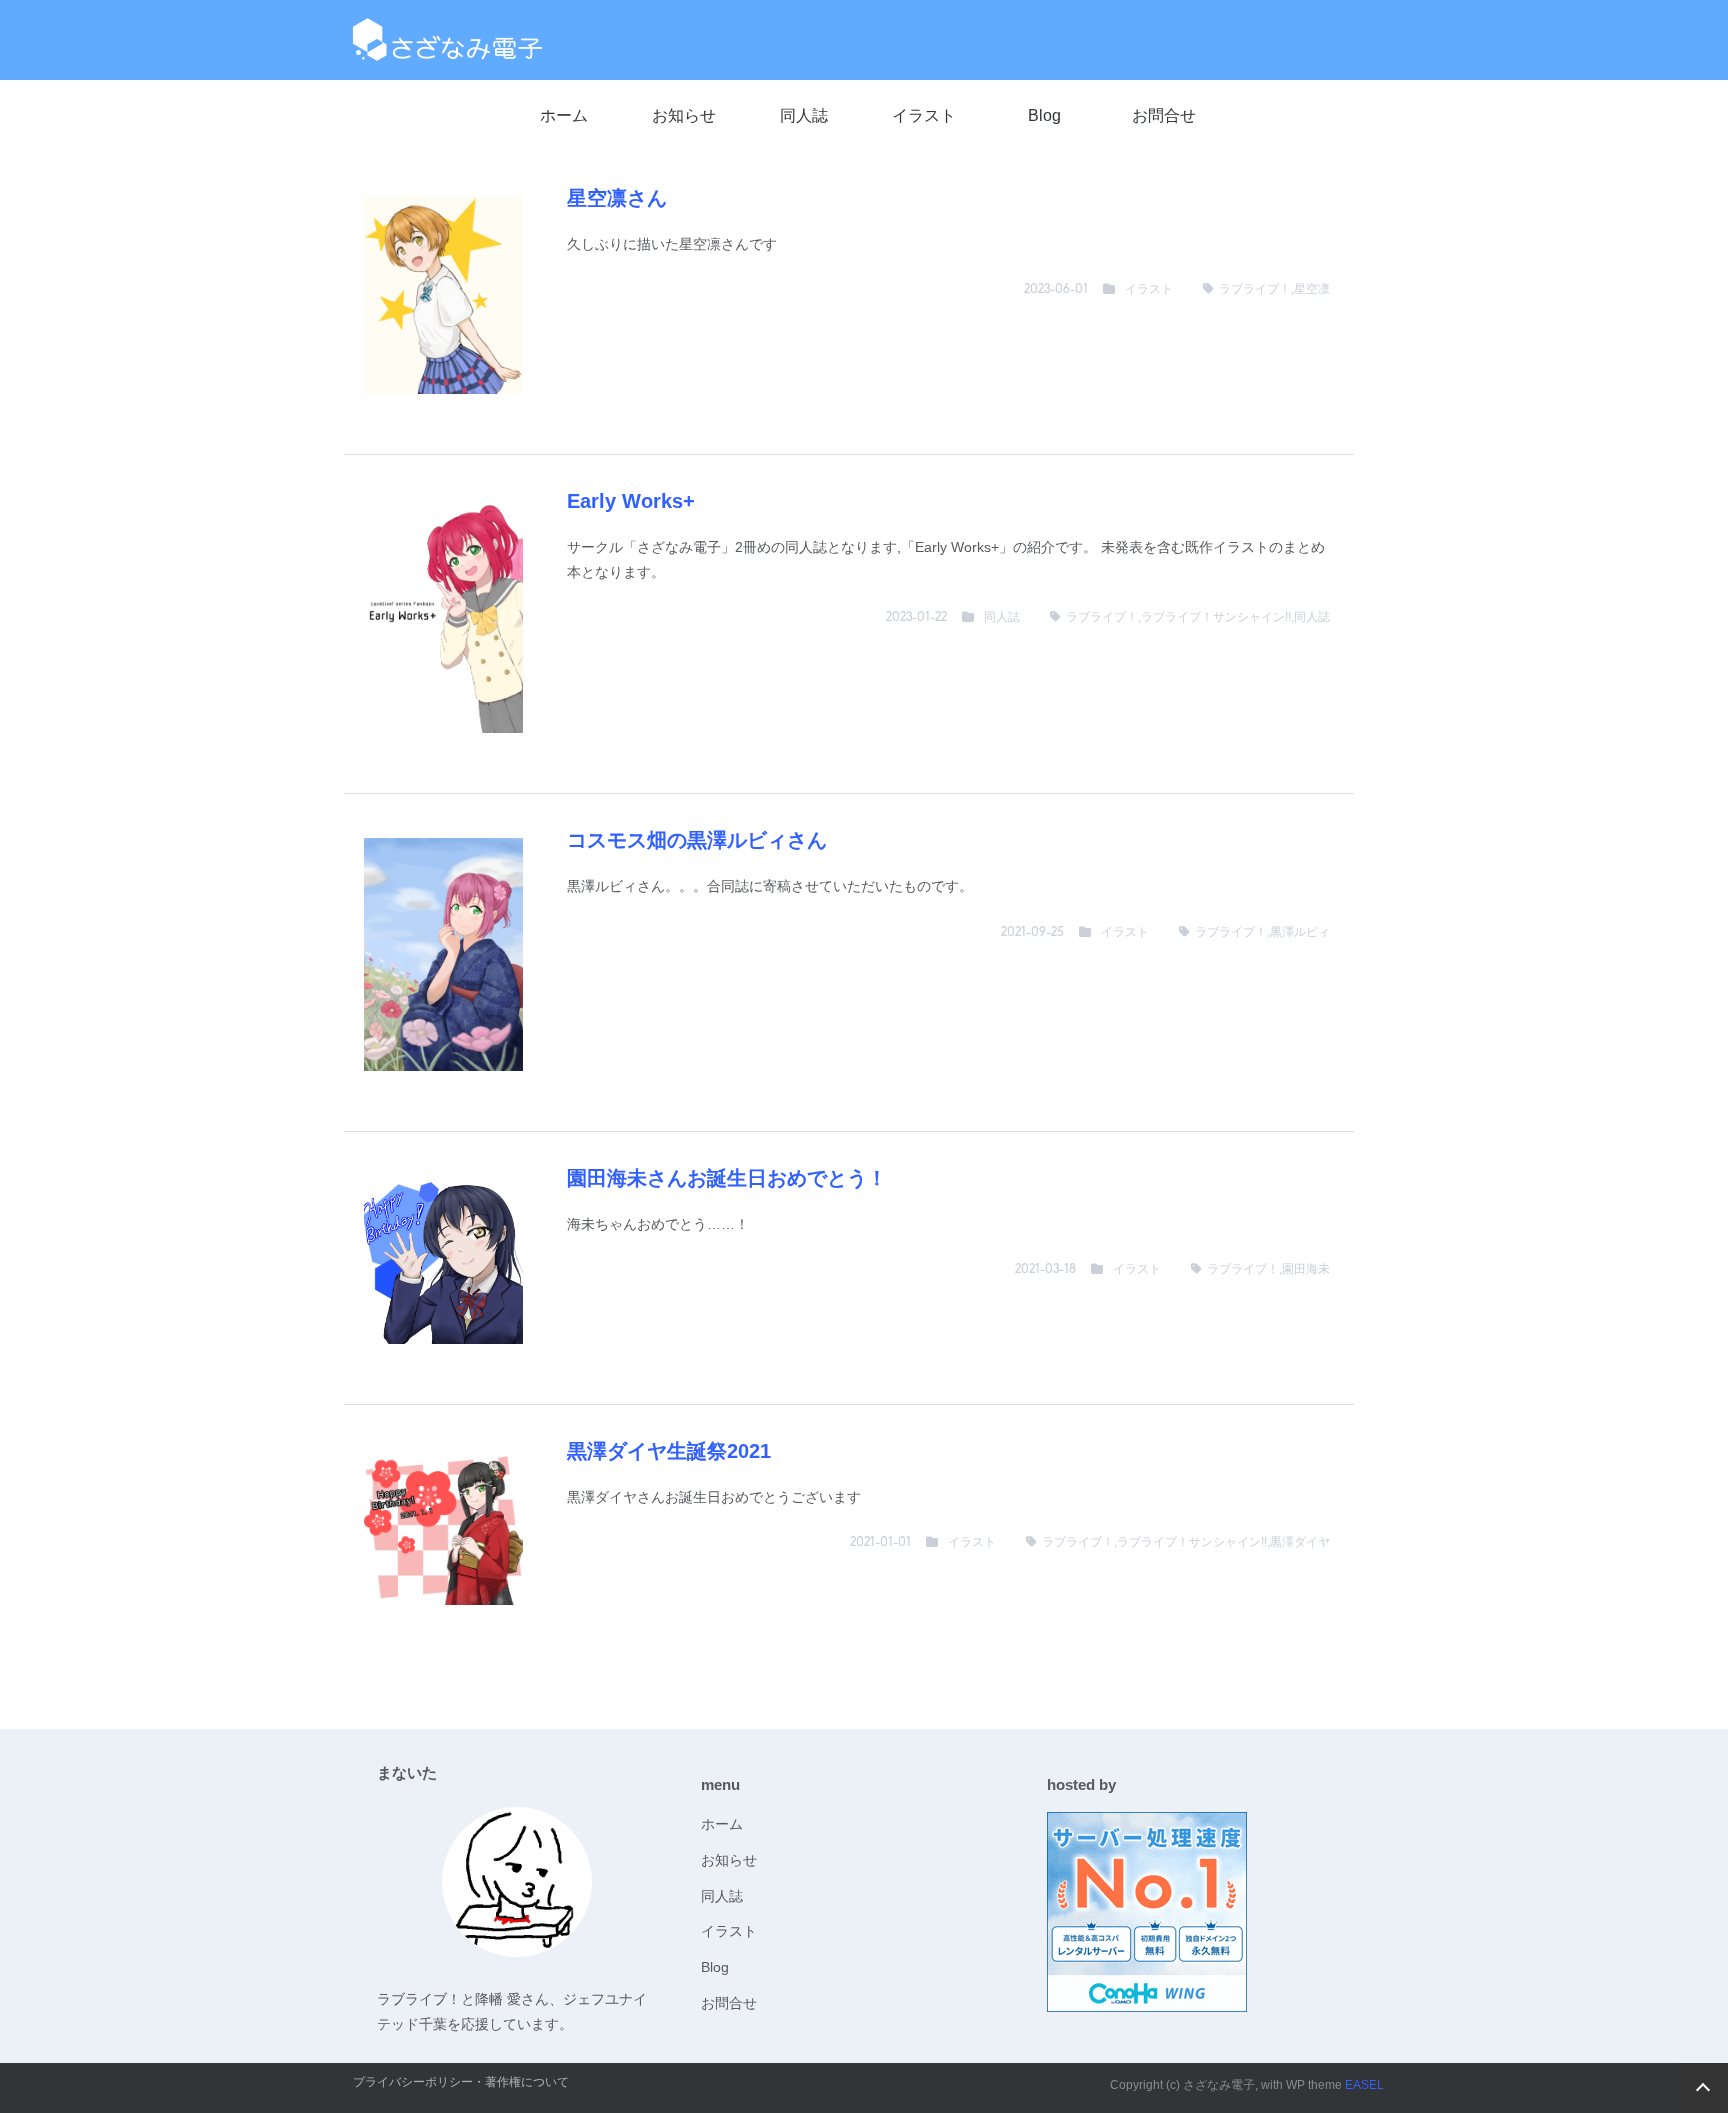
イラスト (924, 115)
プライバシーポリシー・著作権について (461, 2082)
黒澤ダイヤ (1300, 1542)
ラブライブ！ (1255, 289)
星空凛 (1312, 289)
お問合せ (1164, 115)
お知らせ (684, 115)
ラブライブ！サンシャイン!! (1216, 617)
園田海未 (1306, 1269)
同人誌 (804, 115)
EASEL (1364, 2085)
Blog (1044, 115)
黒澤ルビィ (1300, 932)
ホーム (564, 115)
